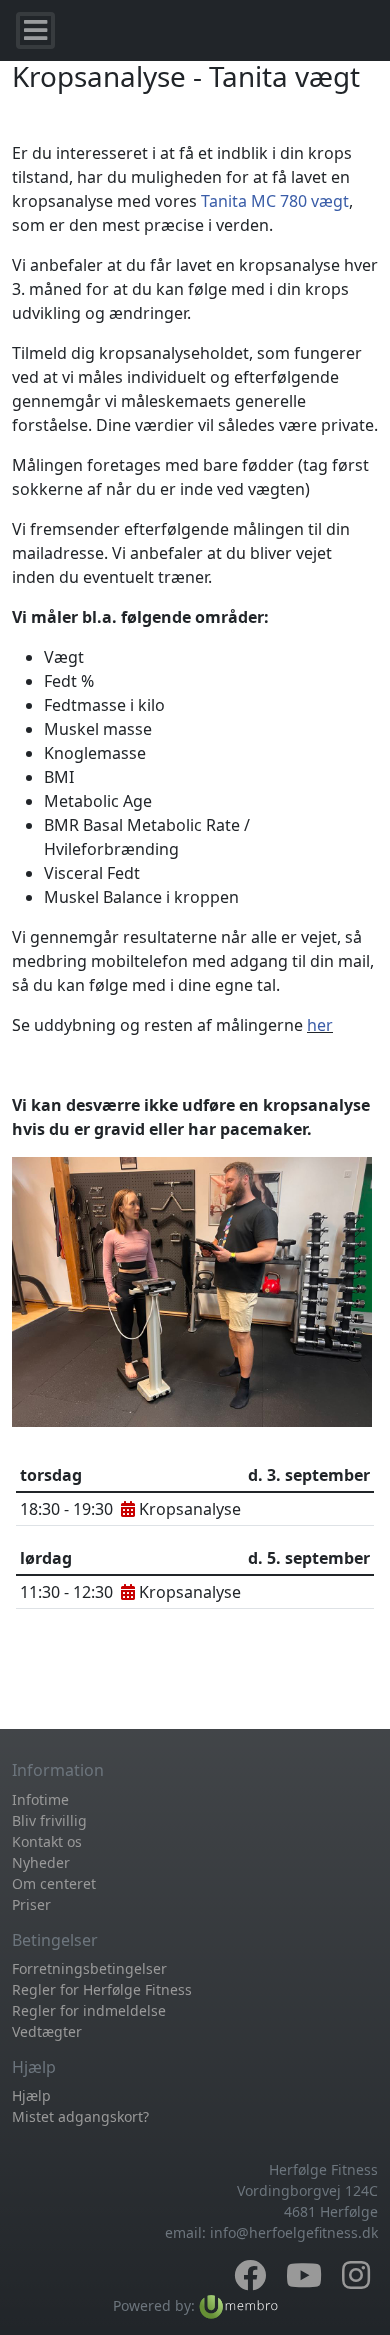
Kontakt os (47, 1841)
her (320, 1025)
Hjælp (31, 2095)
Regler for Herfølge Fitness (102, 1989)
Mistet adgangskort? (80, 2116)
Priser (31, 1904)
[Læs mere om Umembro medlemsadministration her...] (238, 2305)
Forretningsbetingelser (89, 1968)
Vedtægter (47, 2031)
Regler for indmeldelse (89, 2010)
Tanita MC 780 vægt (275, 201)
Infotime (40, 1799)
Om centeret (54, 1883)
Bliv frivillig (49, 1820)
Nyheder (41, 1862)
